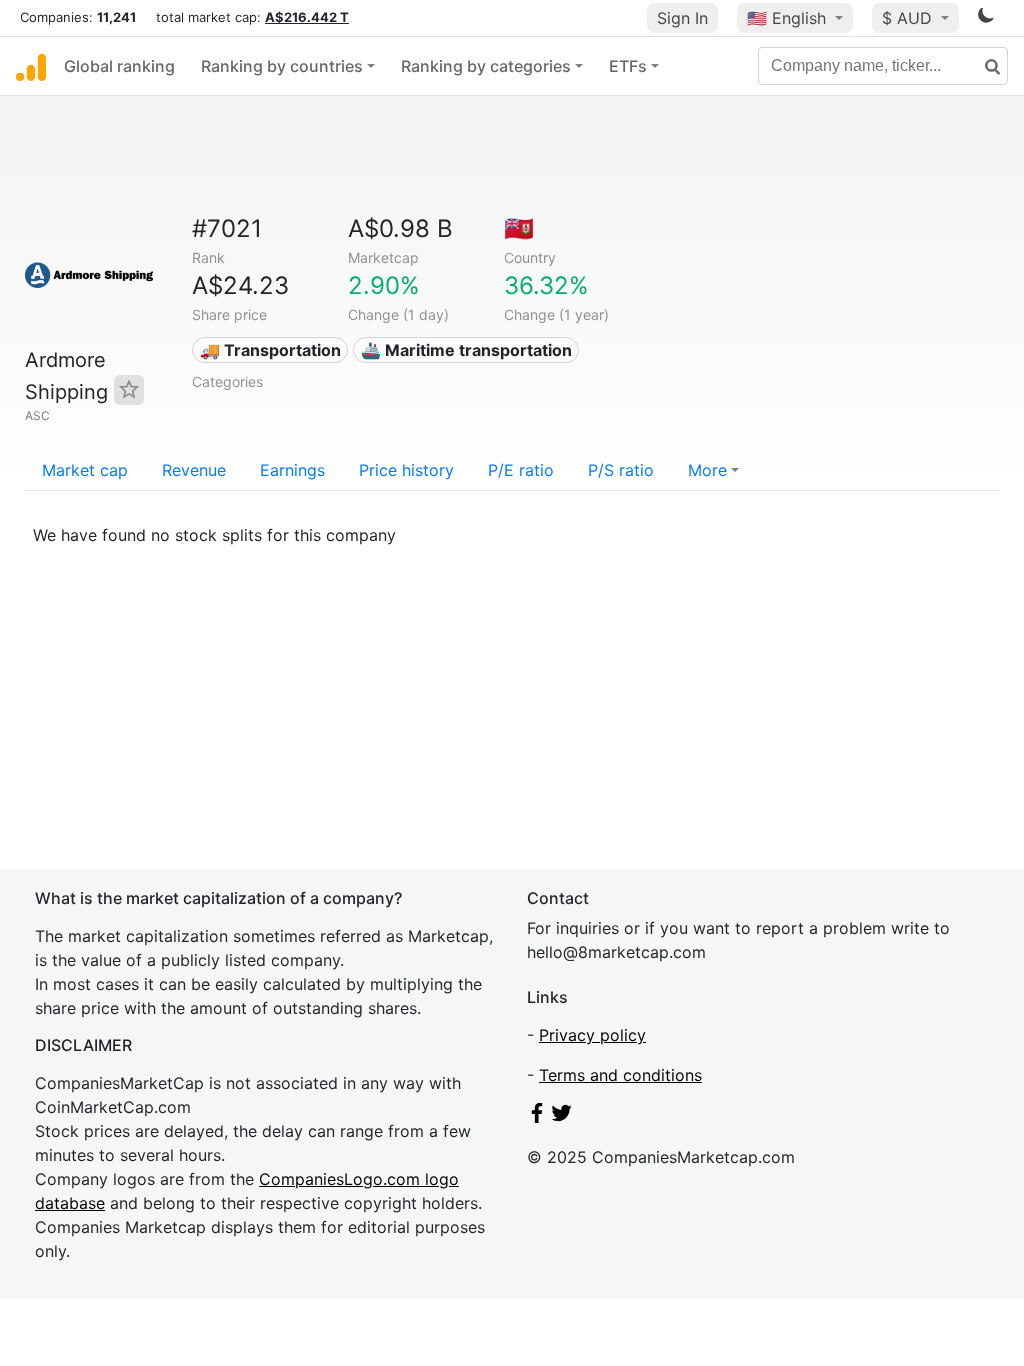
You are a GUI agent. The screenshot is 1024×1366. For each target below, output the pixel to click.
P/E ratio (521, 470)
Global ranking (119, 66)
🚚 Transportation (270, 350)
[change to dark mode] (986, 19)
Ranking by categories (486, 66)
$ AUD (909, 18)
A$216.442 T (307, 17)
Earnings (292, 470)
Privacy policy (592, 1035)
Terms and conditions (620, 1075)
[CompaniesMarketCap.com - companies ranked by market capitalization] (31, 66)
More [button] (707, 470)
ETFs (628, 66)
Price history (406, 470)
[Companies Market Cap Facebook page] (537, 1117)
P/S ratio (621, 470)
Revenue (194, 470)
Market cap (85, 470)
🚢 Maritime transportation (466, 350)
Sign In (682, 18)
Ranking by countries (282, 66)
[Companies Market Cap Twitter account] (562, 1117)
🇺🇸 (786, 18)
